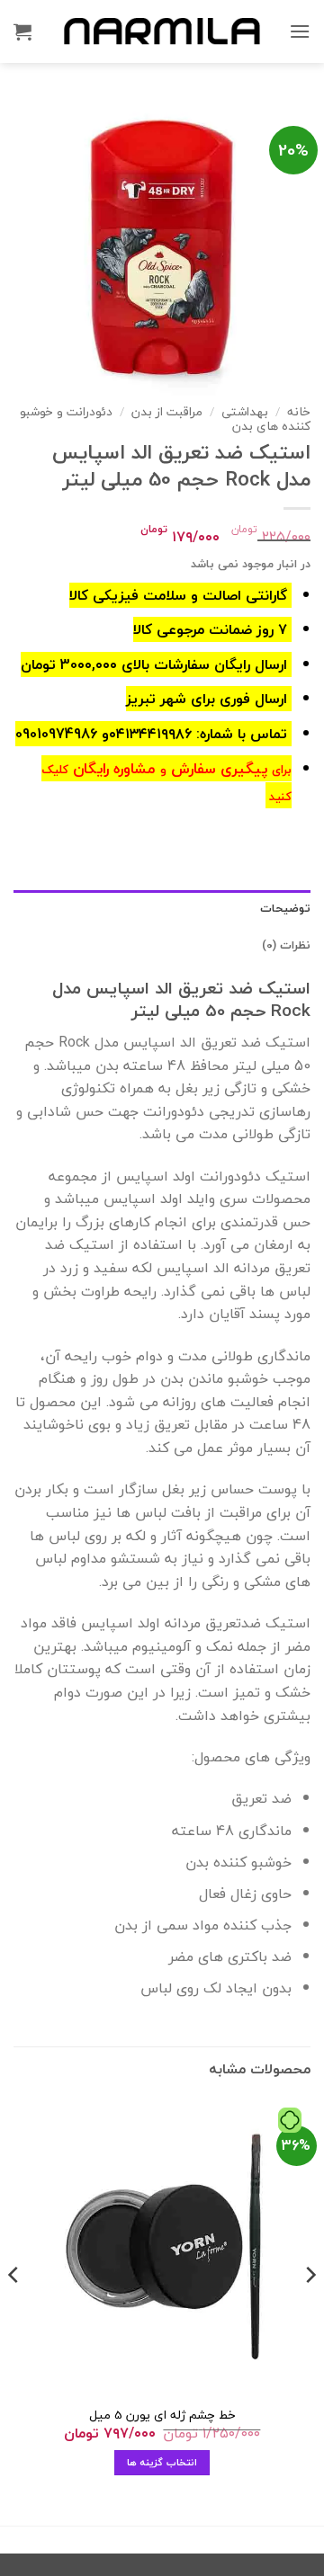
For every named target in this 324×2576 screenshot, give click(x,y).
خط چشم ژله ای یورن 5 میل (162, 2415)
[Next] (14, 2310)
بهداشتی (245, 411)
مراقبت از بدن (167, 411)
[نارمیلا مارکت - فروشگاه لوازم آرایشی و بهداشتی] (162, 31)
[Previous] (310, 2310)
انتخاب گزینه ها (162, 2462)
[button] (300, 31)
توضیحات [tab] (285, 908)
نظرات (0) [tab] (286, 945)
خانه (299, 411)
